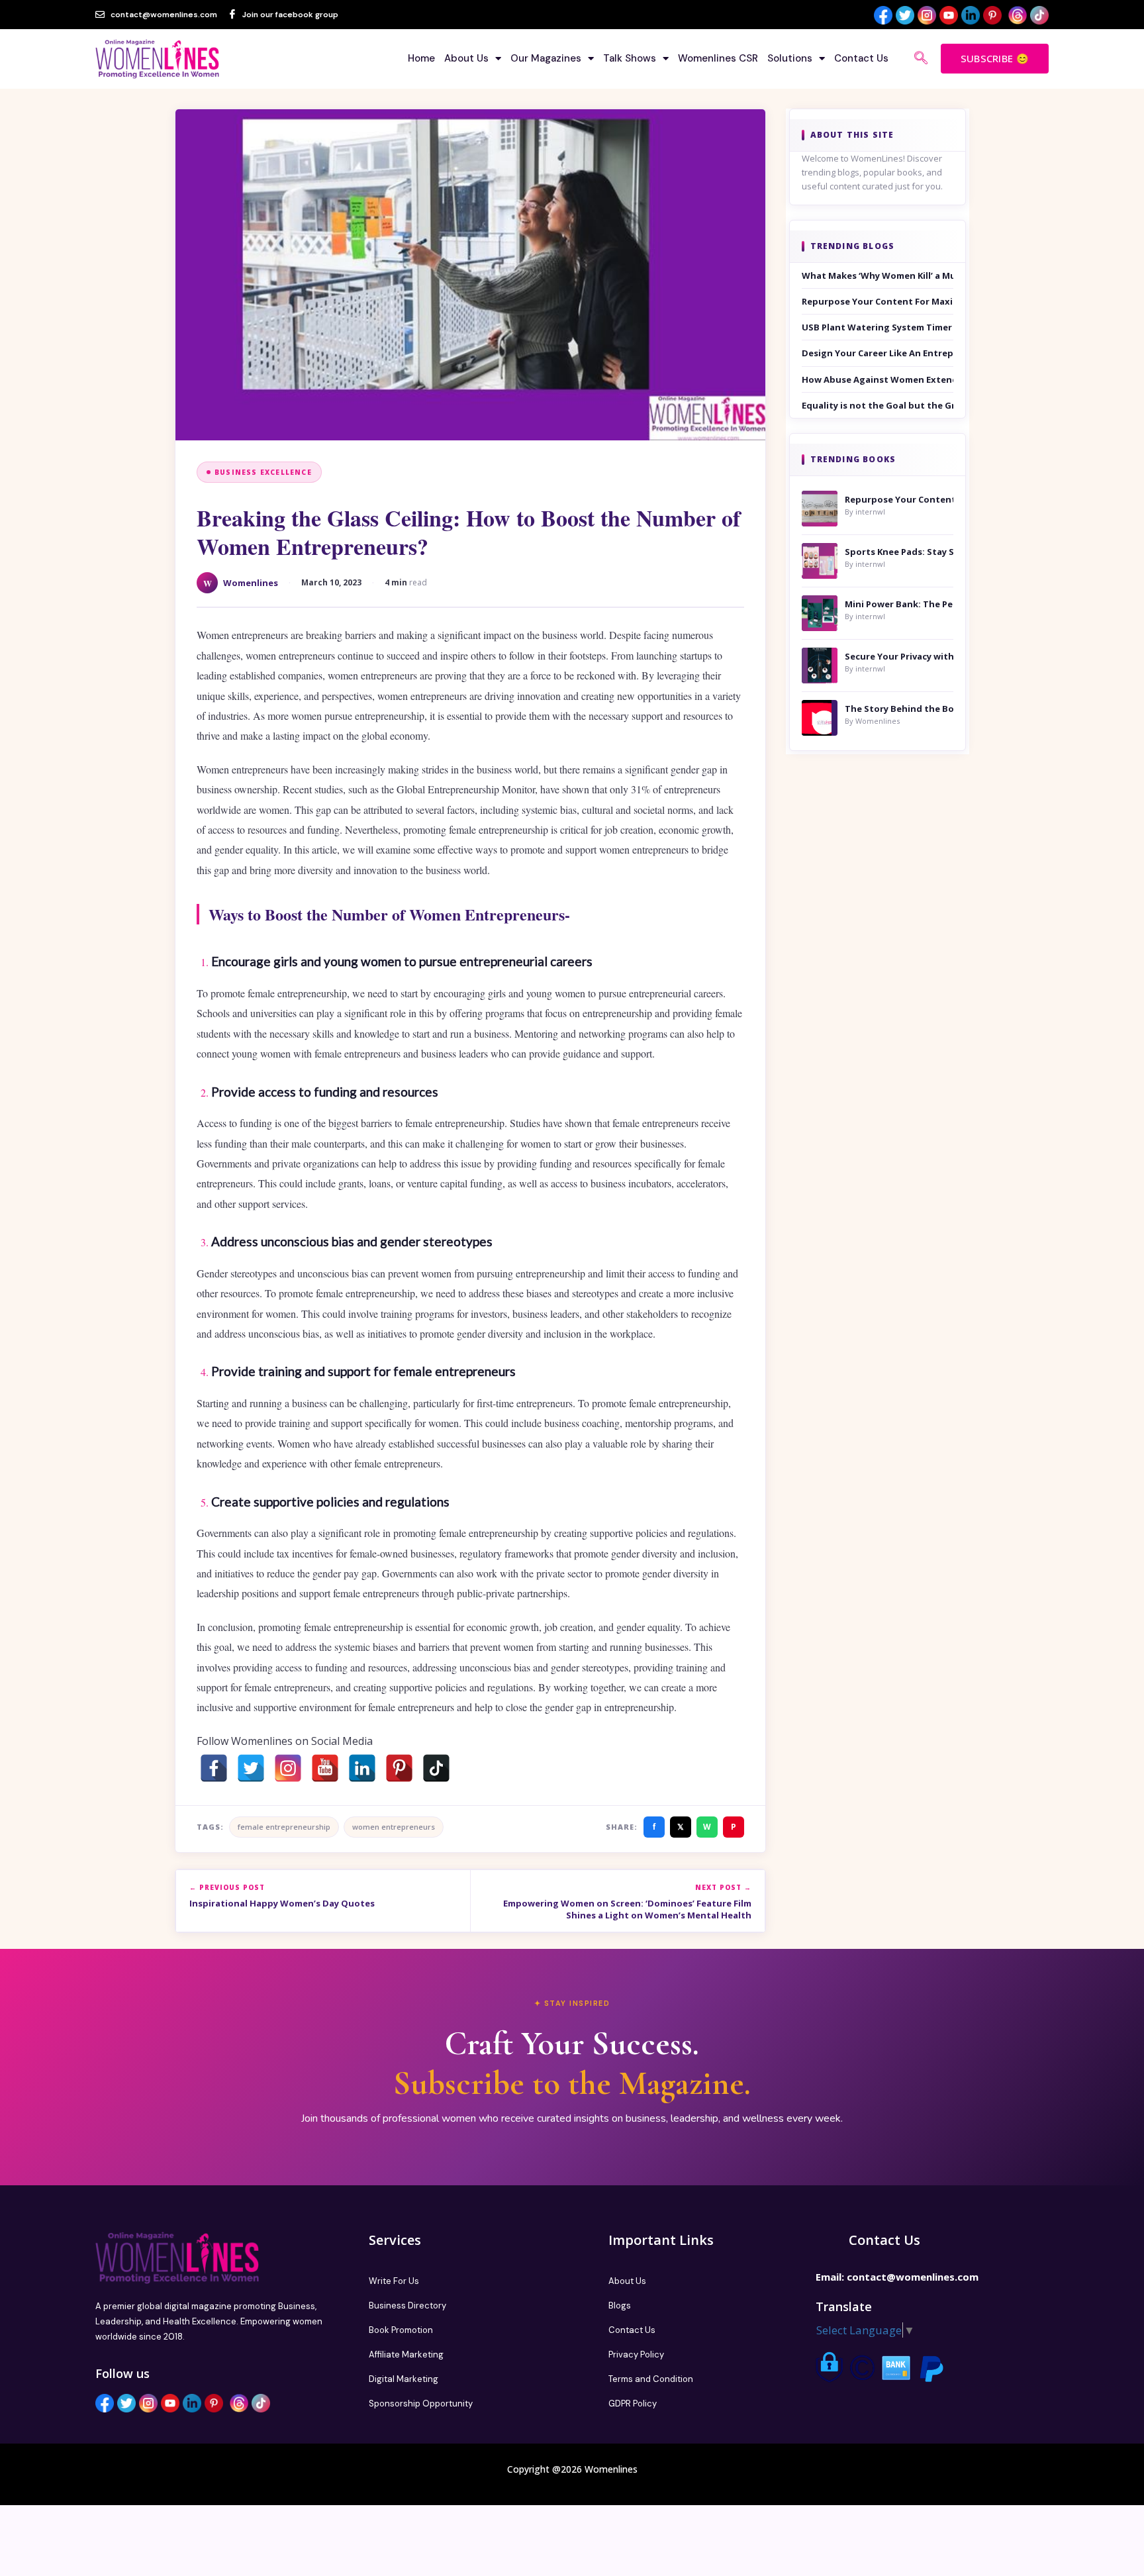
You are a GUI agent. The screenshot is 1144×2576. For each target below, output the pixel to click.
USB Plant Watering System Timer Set (878, 327)
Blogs (620, 2305)
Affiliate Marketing (406, 2354)
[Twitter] (251, 1768)
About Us (466, 58)
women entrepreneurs (394, 1827)
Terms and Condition (651, 2379)
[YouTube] (325, 1768)
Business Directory (407, 2305)
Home (421, 58)
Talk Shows (630, 58)
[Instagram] (288, 1768)
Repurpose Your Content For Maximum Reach (878, 301)
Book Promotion (401, 2330)
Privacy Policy (636, 2354)
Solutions (790, 58)
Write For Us (394, 2281)
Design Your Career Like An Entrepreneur (878, 353)
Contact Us (861, 58)
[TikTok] (436, 1768)
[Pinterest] (399, 1768)
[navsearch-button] (921, 59)
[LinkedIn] (362, 1768)
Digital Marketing (404, 2379)
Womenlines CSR (718, 58)
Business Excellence (263, 472)
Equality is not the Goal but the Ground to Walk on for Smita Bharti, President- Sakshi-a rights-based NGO (878, 405)
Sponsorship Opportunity (421, 2403)
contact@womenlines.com (913, 2277)
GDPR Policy (633, 2403)
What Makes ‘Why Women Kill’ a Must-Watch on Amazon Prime (878, 275)
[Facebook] (214, 1768)
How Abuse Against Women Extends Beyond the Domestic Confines (878, 379)
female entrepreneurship (284, 1827)
